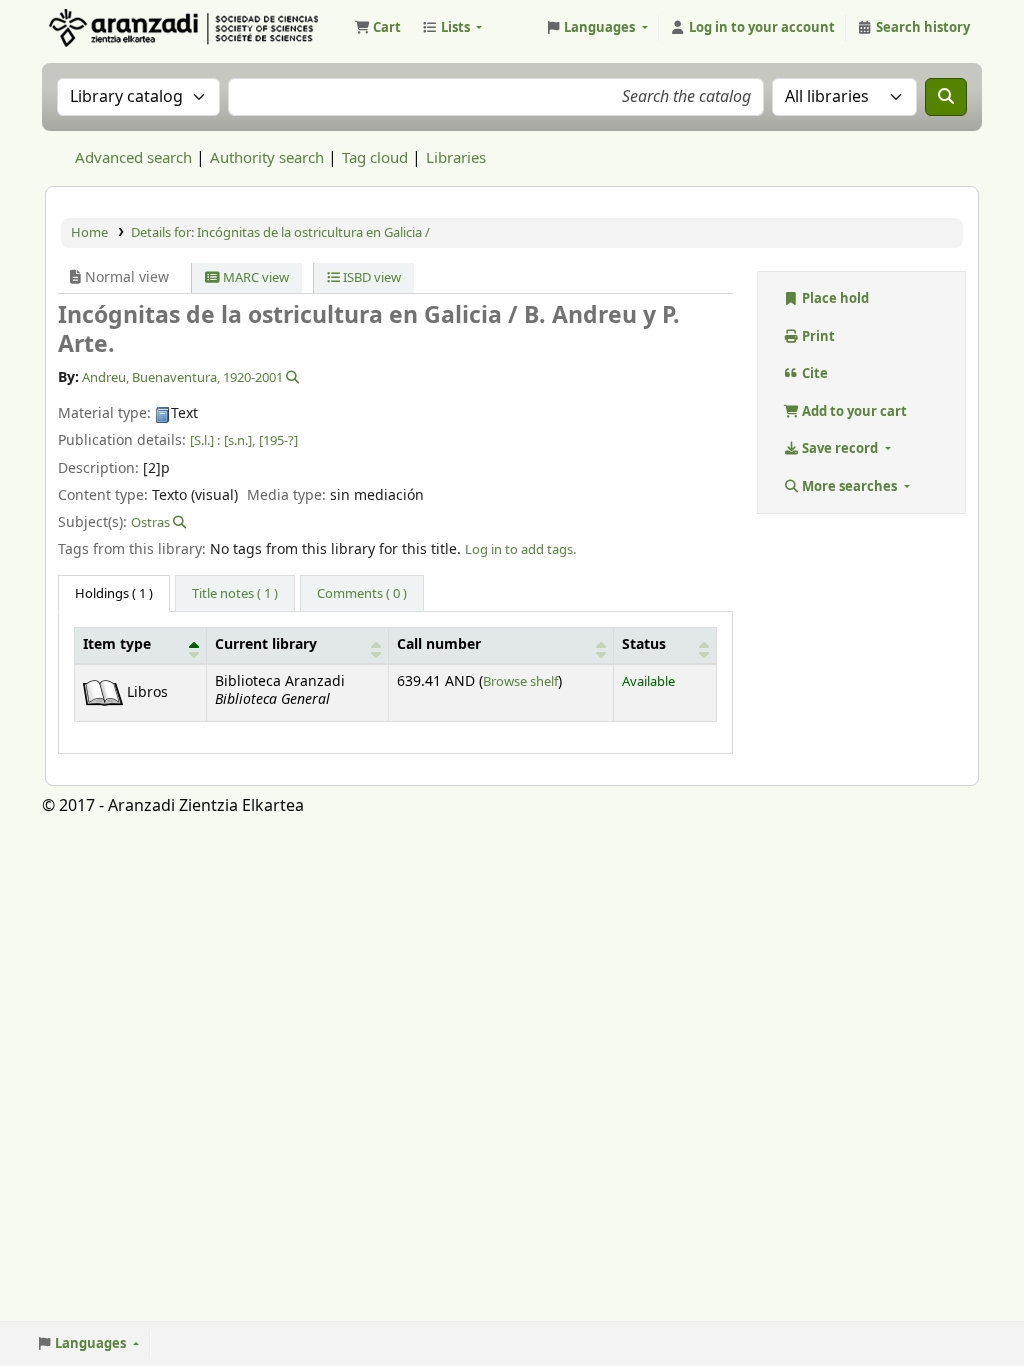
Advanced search (133, 158)
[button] (377, 28)
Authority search (267, 158)
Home (89, 232)
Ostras (150, 522)
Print (817, 336)
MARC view (254, 277)
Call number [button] (439, 645)
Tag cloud (375, 158)
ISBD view (370, 277)
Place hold (834, 298)
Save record (840, 448)
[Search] (946, 97)
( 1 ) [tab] (114, 593)
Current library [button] (266, 645)
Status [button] (644, 645)
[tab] (235, 594)
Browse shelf (520, 681)
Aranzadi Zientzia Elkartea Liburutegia (96, 28)
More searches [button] (849, 486)
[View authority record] (291, 377)
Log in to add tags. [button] (520, 549)
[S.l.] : (205, 440)
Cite (813, 373)
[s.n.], (239, 440)
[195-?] (278, 440)
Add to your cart (853, 411)
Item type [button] (117, 645)
